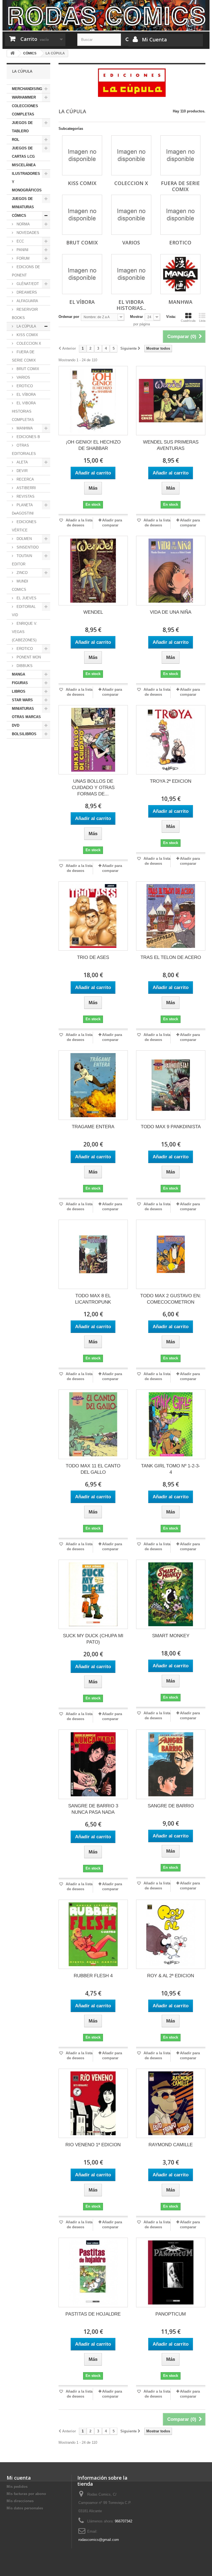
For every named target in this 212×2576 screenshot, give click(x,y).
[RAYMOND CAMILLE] (171, 2103)
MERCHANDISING (27, 89)
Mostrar (137, 317)
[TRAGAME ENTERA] (93, 1085)
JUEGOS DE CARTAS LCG (23, 152)
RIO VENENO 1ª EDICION (93, 2145)
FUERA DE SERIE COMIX (24, 356)
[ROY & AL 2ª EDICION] (171, 1934)
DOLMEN (24, 539)
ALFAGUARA (27, 301)
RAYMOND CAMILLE (171, 2145)
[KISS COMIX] (82, 155)
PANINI (22, 250)
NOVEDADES (27, 233)
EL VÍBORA (26, 395)
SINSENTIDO (27, 547)
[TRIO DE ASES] (93, 916)
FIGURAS (20, 683)
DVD (16, 725)
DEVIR (22, 471)
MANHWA (24, 428)
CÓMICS (19, 216)
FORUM (22, 258)
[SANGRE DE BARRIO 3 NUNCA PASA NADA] (93, 1764)
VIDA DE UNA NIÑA (171, 612)
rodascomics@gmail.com (99, 2540)
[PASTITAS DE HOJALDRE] (93, 2272)
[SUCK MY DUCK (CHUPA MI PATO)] (93, 1594)
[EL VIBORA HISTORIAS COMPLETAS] (131, 274)
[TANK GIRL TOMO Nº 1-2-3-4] (171, 1424)
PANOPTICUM (171, 2314)
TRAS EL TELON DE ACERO (171, 957)
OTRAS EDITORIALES (24, 449)
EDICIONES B (28, 437)
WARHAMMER (24, 97)
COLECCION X (28, 343)
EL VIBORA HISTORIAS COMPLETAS (24, 411)
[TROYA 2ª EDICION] (171, 740)
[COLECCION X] (131, 155)
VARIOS (23, 377)
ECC (20, 241)
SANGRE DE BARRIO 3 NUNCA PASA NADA (93, 1809)
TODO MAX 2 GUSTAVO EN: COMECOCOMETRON (171, 1299)
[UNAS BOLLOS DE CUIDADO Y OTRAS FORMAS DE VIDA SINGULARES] (93, 740)
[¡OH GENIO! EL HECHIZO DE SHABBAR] (93, 401)
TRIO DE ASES (93, 957)
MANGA (18, 674)
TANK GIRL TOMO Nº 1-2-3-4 (171, 1469)
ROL (16, 140)
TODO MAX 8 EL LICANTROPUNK (93, 1299)
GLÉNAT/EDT (27, 284)
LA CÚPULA (26, 326)
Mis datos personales (25, 2508)
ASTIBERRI (26, 488)
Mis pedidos (17, 2487)
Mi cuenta (19, 2478)
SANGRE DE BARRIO (171, 1806)
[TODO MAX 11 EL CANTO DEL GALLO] (93, 1424)
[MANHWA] (180, 274)
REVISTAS (25, 496)
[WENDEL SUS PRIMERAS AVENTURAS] (171, 401)
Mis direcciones (20, 2501)
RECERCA (25, 479)
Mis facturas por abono (26, 2494)
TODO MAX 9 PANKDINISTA (171, 1127)
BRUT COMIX (27, 369)
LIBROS (19, 691)
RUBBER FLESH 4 (93, 1976)
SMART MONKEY (171, 1636)
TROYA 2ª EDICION (171, 781)
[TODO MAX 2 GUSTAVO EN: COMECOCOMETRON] (171, 1254)
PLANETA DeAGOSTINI (23, 509)
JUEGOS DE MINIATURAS (23, 203)
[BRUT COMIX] (82, 215)
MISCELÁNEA (24, 165)
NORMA (23, 224)
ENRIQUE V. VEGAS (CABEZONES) (25, 632)
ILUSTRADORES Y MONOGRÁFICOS (27, 182)
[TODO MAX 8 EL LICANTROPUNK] (93, 1254)
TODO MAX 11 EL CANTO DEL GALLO (93, 1469)
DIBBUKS (24, 666)
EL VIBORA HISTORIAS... (131, 305)
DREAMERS (26, 292)
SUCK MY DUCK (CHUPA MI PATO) (93, 1639)
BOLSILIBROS (24, 734)
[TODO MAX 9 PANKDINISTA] (171, 1085)
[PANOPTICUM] (171, 2272)
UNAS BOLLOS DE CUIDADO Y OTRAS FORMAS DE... (93, 788)
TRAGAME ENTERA (93, 1127)
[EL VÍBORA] (82, 274)
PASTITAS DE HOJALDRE (93, 2314)
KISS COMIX (27, 335)
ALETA (22, 462)
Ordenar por (69, 317)
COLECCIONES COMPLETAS (25, 110)
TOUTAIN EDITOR (22, 560)
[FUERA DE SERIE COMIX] (180, 155)
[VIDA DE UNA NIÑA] (171, 570)
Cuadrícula (188, 321)
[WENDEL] (93, 570)
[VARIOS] (131, 215)
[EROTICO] (180, 215)
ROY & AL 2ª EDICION (171, 1976)
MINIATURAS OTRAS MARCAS (26, 713)
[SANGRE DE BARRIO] (171, 1764)
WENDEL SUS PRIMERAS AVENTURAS (171, 445)
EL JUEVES (26, 598)
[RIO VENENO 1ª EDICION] (93, 2103)
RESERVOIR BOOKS (25, 314)
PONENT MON (28, 657)
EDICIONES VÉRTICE (24, 526)
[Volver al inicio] (12, 53)
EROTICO (24, 386)
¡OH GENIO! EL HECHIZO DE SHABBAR (93, 445)
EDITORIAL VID (24, 611)
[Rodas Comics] (106, 15)
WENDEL (93, 612)
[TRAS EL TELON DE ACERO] (171, 916)
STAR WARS (22, 700)
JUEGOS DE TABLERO (22, 127)
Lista (202, 321)
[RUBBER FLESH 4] (93, 1934)
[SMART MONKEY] (171, 1594)
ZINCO (22, 573)
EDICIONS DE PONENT (26, 271)
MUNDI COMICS (20, 585)
